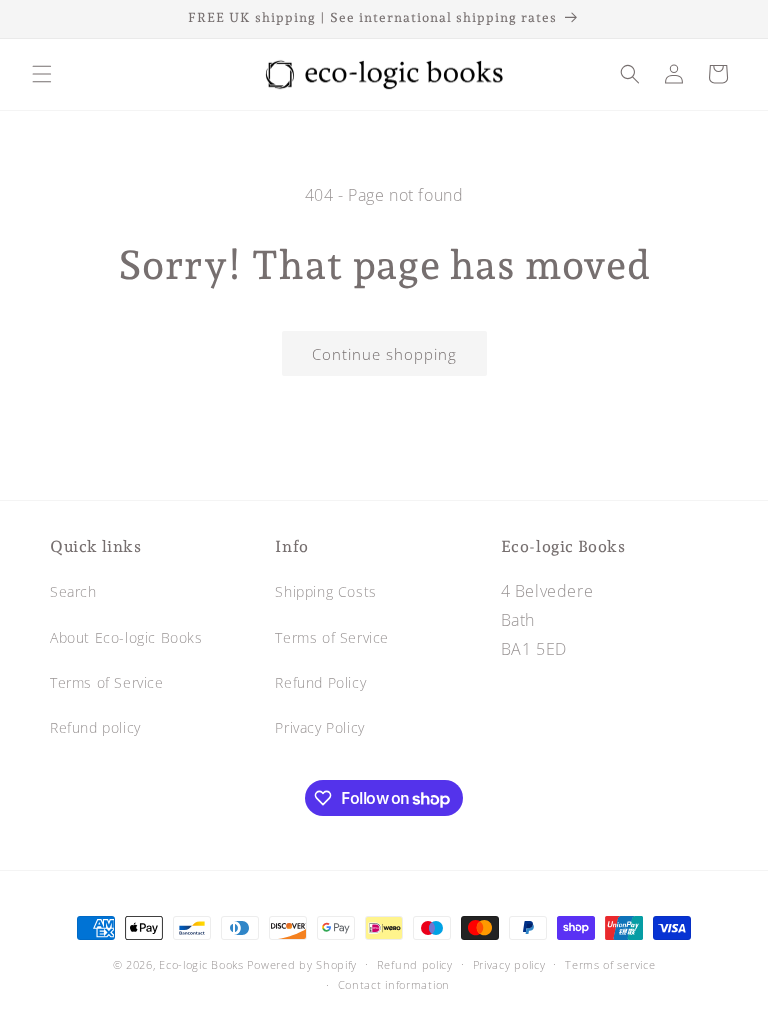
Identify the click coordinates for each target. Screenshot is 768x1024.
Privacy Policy (319, 727)
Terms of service (610, 964)
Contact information (394, 984)
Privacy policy (509, 964)
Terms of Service (107, 682)
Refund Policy (320, 682)
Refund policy (95, 727)
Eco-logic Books (201, 964)
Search (73, 591)
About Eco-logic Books (126, 637)
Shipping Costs (325, 591)
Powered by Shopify (302, 964)
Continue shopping (384, 354)
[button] (42, 74)
